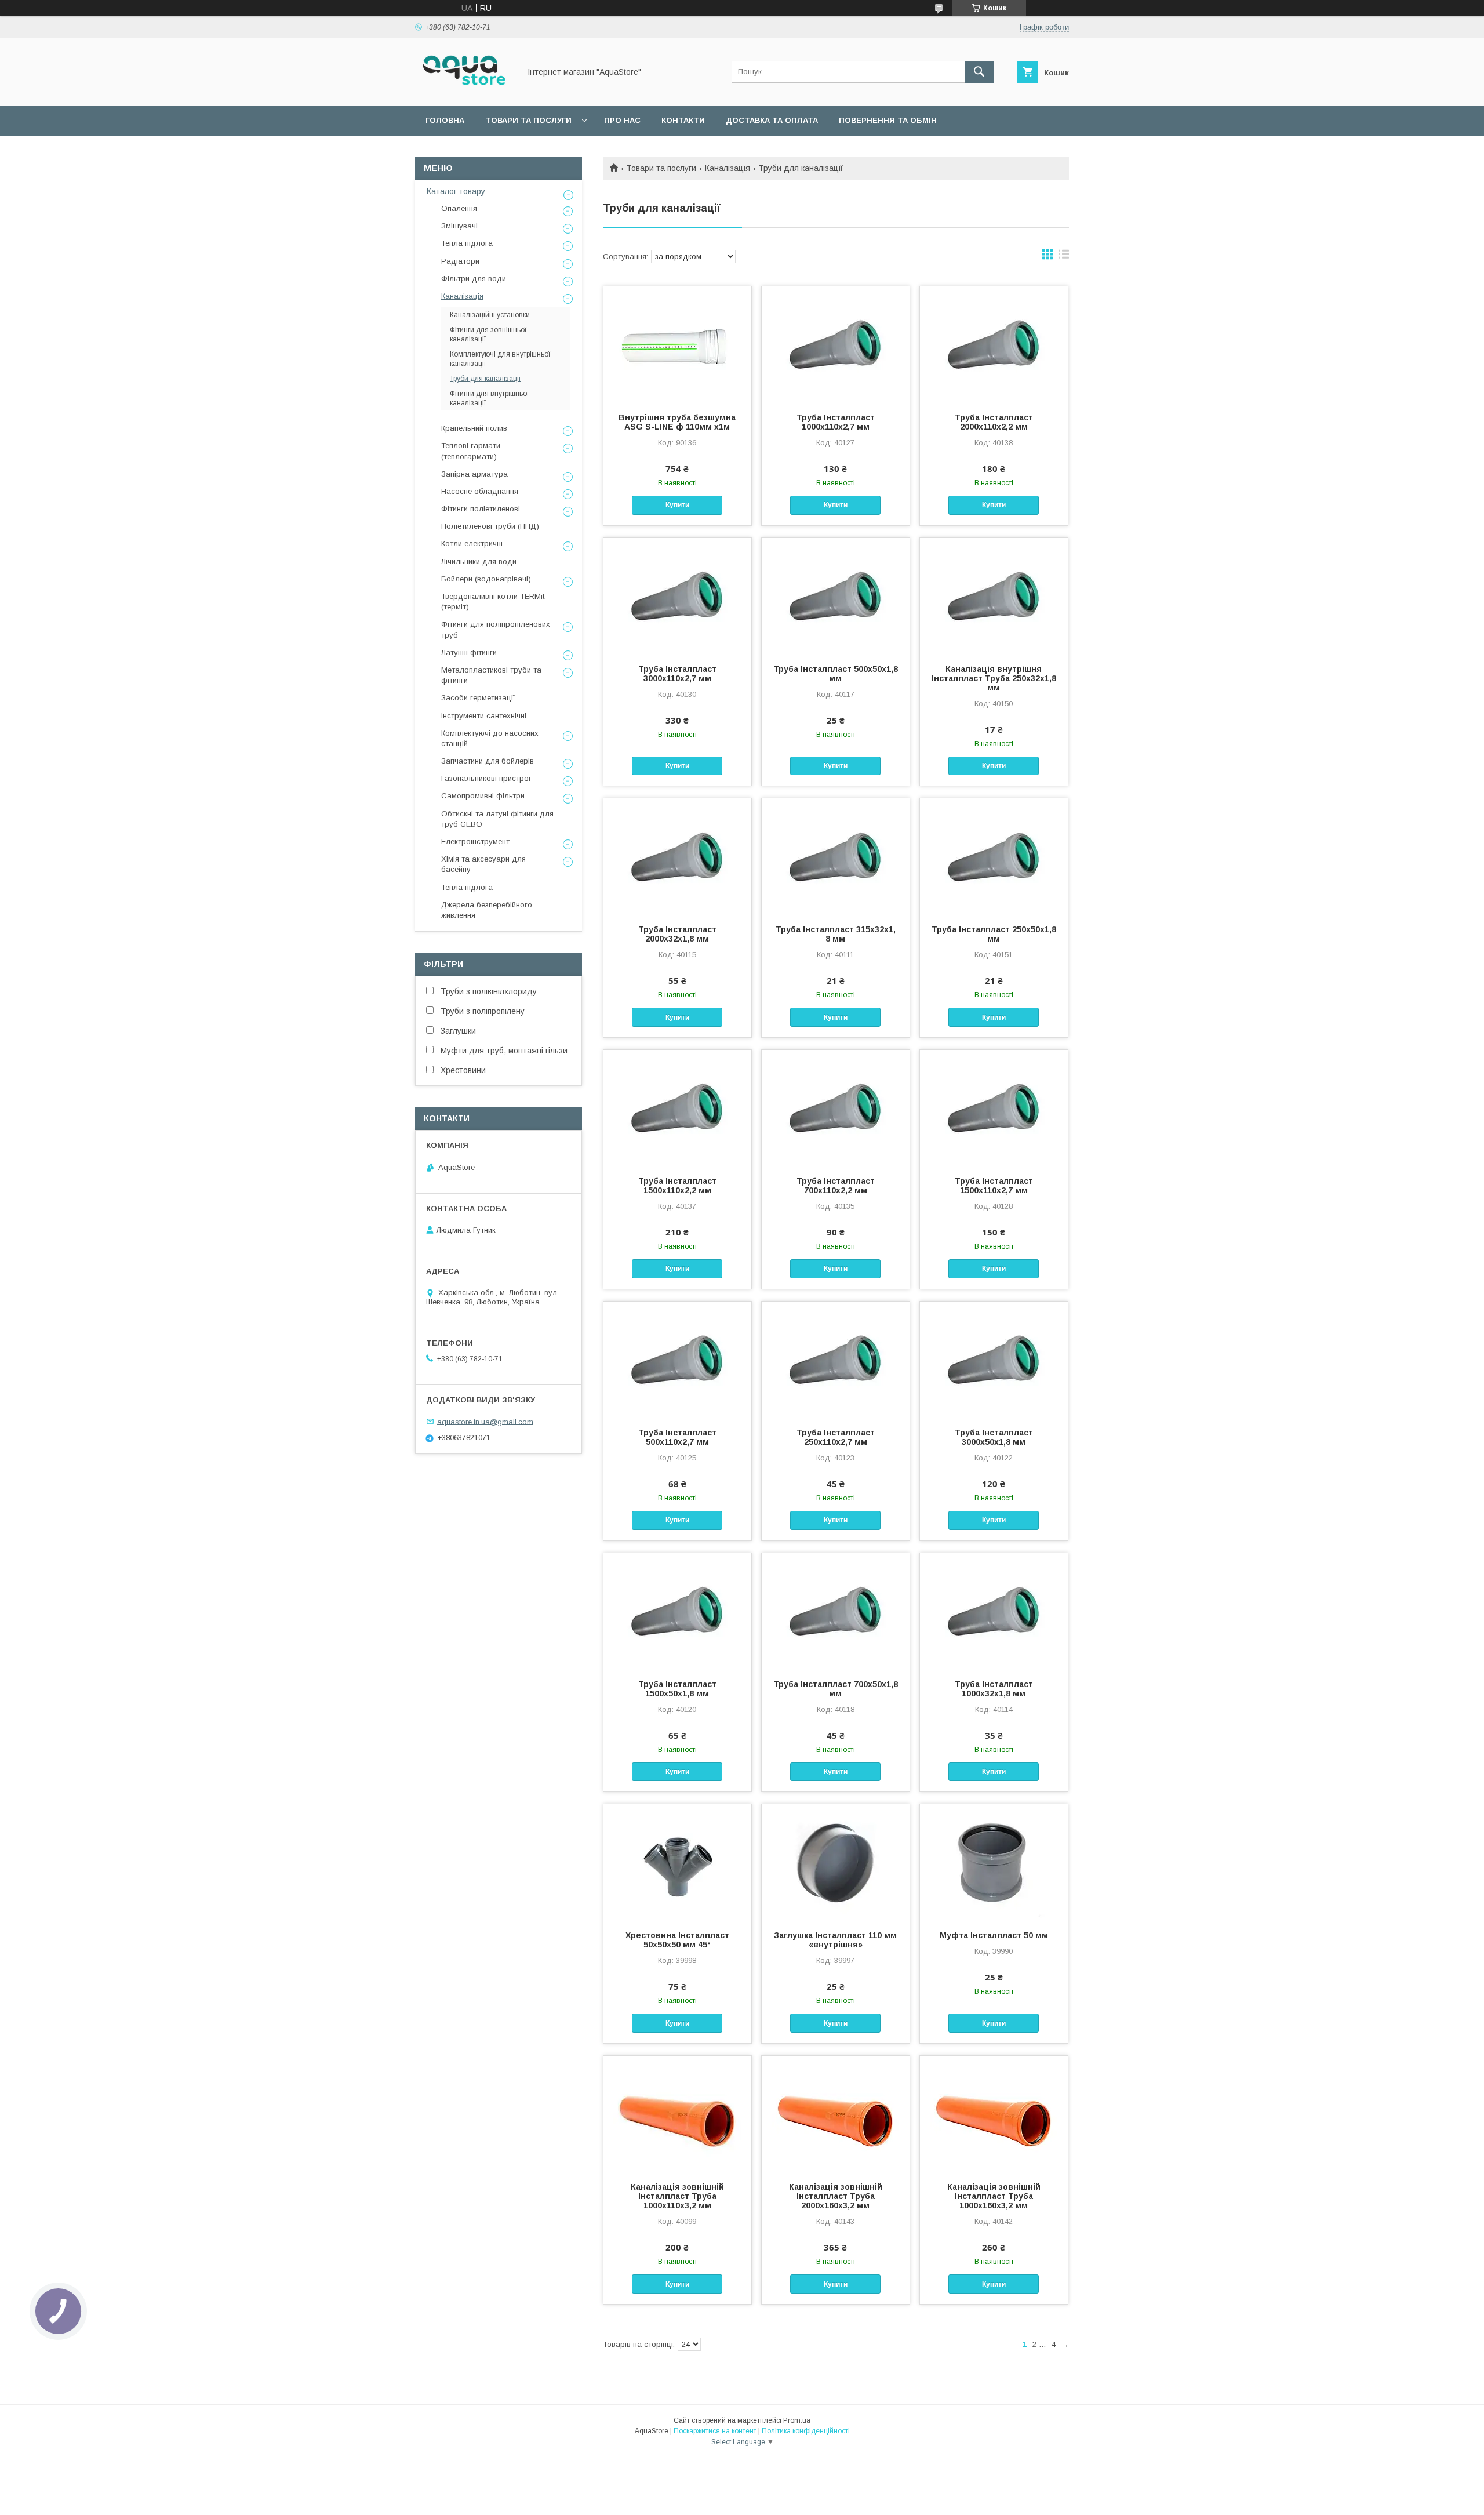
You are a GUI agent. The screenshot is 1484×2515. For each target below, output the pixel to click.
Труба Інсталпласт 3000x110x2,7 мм (677, 674)
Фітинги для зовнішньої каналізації (488, 335)
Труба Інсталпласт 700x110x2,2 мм (836, 1186)
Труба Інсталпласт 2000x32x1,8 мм (677, 934)
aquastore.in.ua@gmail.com (485, 1421)
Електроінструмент (475, 842)
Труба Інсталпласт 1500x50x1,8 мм (677, 1689)
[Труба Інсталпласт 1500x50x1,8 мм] (677, 1611)
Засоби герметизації (478, 698)
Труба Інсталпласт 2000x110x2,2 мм (994, 422)
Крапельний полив (474, 428)
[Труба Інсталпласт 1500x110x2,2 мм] (677, 1108)
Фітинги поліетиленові (481, 509)
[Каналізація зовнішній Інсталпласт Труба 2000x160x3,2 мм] (836, 2114)
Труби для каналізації (485, 379)
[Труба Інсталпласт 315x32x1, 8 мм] (836, 856)
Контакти (683, 120)
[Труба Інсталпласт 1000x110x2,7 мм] (836, 344)
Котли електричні (472, 544)
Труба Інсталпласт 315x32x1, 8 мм (836, 934)
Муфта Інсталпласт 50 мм (994, 1935)
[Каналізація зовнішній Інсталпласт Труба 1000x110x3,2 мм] (677, 2114)
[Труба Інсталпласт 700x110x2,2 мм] (836, 1108)
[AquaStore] (464, 90)
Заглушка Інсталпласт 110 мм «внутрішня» (835, 1940)
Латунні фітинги (469, 653)
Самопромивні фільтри (483, 796)
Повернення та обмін (888, 120)
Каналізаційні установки (490, 315)
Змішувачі (459, 226)
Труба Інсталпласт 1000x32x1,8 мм (994, 1689)
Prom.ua (797, 2420)
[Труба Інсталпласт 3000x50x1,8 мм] (994, 1360)
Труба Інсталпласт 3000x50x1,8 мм (994, 1437)
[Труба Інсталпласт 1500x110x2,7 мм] (994, 1108)
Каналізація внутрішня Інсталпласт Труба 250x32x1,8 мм (994, 678)
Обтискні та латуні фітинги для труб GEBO (497, 819)
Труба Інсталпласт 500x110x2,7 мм (677, 1437)
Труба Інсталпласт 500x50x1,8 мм (836, 674)
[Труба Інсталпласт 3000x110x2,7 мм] (677, 596)
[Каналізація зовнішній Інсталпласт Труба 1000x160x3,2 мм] (994, 2114)
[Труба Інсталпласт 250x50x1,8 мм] (994, 856)
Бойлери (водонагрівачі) (486, 579)
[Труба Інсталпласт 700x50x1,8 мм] (836, 1611)
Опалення (459, 208)
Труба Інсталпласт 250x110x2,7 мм (836, 1437)
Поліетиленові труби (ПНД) (490, 526)
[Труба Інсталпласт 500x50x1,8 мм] (836, 596)
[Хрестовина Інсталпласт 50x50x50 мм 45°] (677, 1862)
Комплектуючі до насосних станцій (490, 738)
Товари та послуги (528, 120)
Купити (677, 505)
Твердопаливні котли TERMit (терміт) (493, 602)
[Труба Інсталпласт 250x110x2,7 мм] (836, 1360)
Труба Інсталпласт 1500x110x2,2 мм (677, 1186)
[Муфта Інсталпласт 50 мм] (994, 1862)
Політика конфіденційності (806, 2431)
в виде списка (1064, 257)
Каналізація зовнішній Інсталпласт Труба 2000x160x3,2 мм (836, 2196)
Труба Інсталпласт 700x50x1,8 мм (836, 1689)
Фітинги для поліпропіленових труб (496, 629)
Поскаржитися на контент (715, 2431)
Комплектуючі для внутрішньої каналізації (500, 359)
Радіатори (460, 261)
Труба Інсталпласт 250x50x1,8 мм (994, 934)
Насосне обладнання (480, 491)
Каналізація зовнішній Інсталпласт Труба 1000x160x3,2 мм (994, 2196)
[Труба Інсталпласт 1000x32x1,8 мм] (994, 1611)
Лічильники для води (479, 561)
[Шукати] (979, 72)
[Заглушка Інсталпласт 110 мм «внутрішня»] (836, 1862)
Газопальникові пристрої (486, 778)
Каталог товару (456, 191)
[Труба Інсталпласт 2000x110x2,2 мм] (994, 344)
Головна (445, 120)
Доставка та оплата (772, 120)
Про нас (622, 120)
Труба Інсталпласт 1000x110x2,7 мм (836, 422)
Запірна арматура (474, 474)
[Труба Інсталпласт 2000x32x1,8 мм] (677, 856)
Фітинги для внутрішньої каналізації (490, 398)
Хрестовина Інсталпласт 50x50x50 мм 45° (677, 1940)
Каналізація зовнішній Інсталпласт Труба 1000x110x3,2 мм (677, 2196)
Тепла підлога (467, 243)
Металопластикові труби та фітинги (491, 675)
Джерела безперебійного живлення (487, 910)
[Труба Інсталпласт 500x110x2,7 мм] (677, 1360)
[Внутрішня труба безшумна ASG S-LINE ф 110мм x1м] (677, 344)
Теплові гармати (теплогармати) (471, 451)
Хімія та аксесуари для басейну (483, 864)
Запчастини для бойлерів (488, 761)
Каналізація (728, 168)
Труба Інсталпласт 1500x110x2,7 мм (994, 1186)
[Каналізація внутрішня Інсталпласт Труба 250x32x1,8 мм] (994, 596)
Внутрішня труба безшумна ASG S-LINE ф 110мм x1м (677, 422)
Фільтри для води (474, 279)
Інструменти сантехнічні (484, 716)
